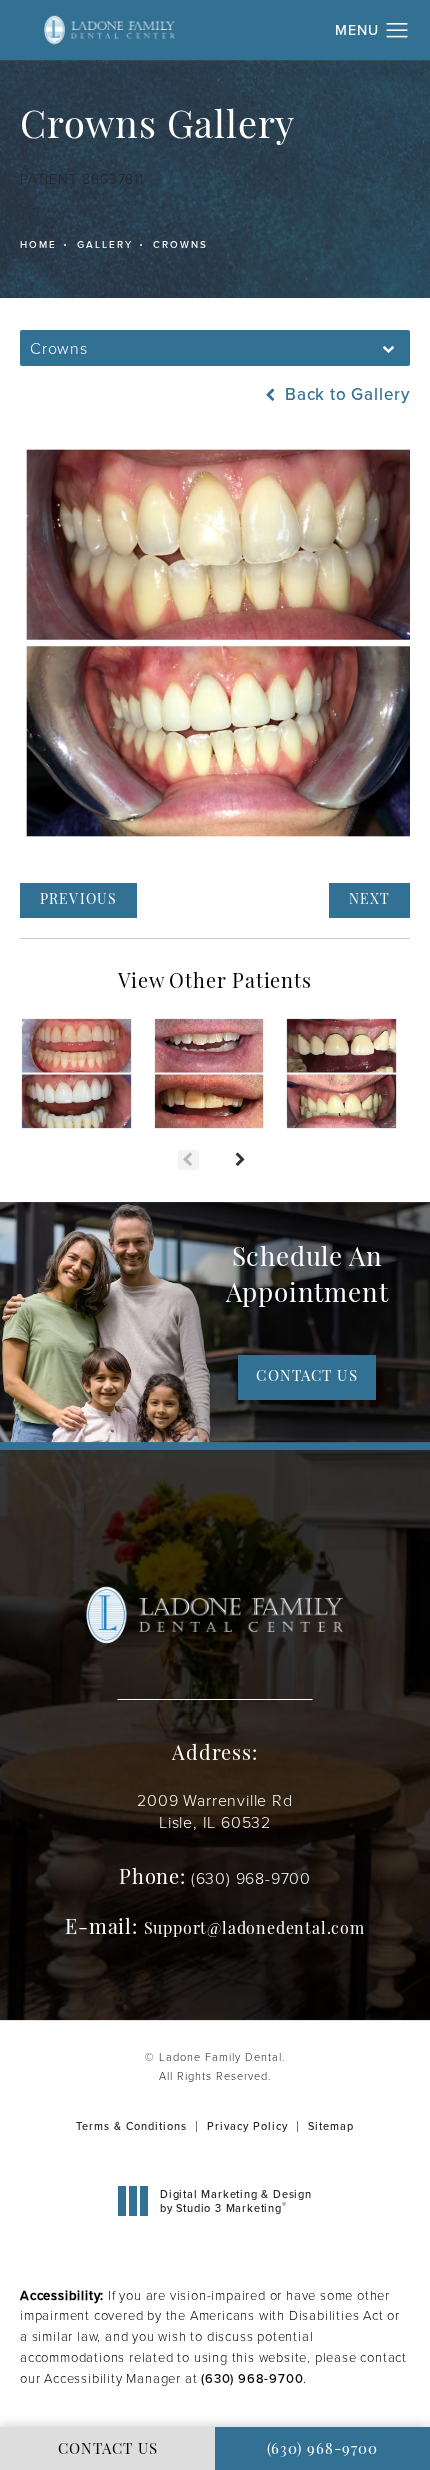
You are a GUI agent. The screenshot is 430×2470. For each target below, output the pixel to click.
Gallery (105, 244)
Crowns (180, 244)
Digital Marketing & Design (235, 2201)
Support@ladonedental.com (254, 1930)
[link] (251, 1878)
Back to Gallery (345, 394)
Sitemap (331, 2126)
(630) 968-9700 (252, 2378)
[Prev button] (188, 1160)
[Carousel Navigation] (215, 1150)
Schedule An (307, 1277)
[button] (397, 31)
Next (370, 900)
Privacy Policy (247, 2126)
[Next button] (241, 1160)
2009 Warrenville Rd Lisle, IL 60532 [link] (214, 1812)
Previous (78, 900)
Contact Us (306, 1377)
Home (38, 244)
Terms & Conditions (131, 2126)
